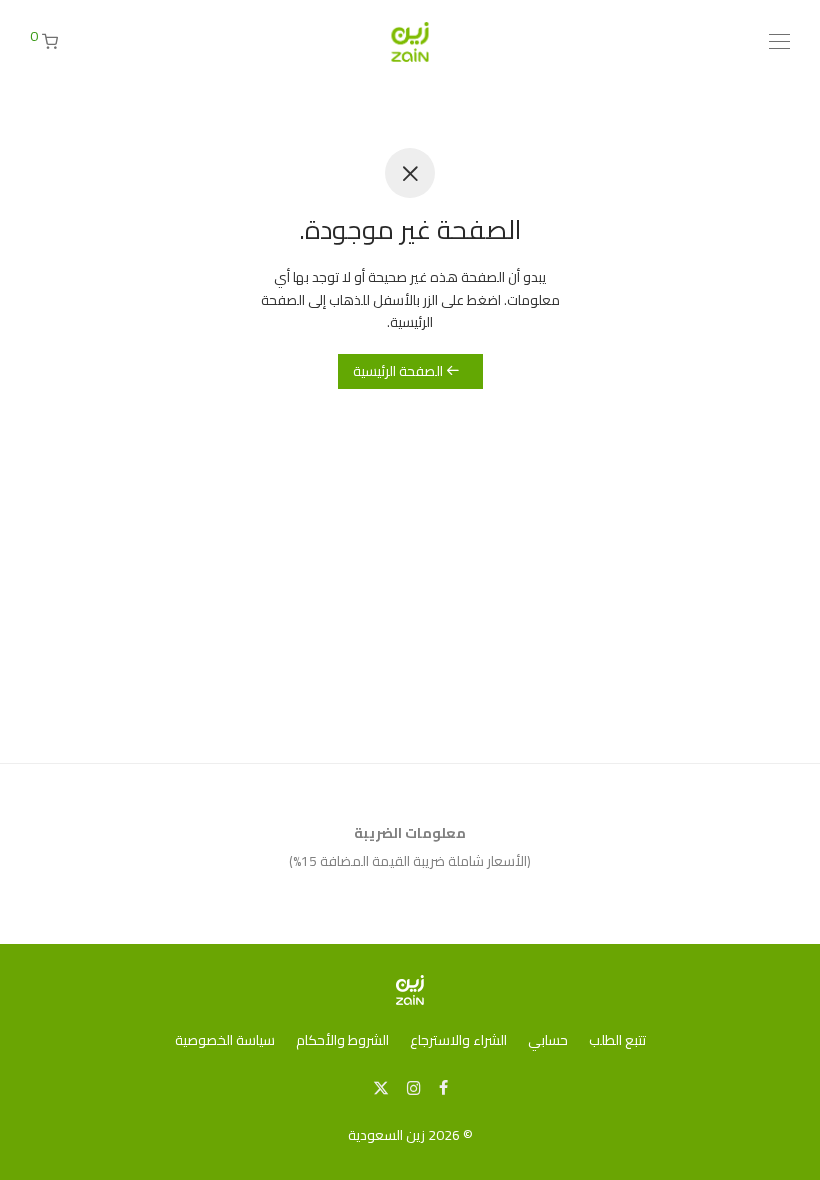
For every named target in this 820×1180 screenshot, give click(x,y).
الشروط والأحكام (342, 1040)
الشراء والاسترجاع (458, 1040)
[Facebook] (443, 1087)
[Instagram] (414, 1087)
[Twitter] (381, 1087)
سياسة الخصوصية (225, 1040)
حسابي (548, 1040)
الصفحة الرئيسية (399, 371)
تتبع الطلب (617, 1040)
